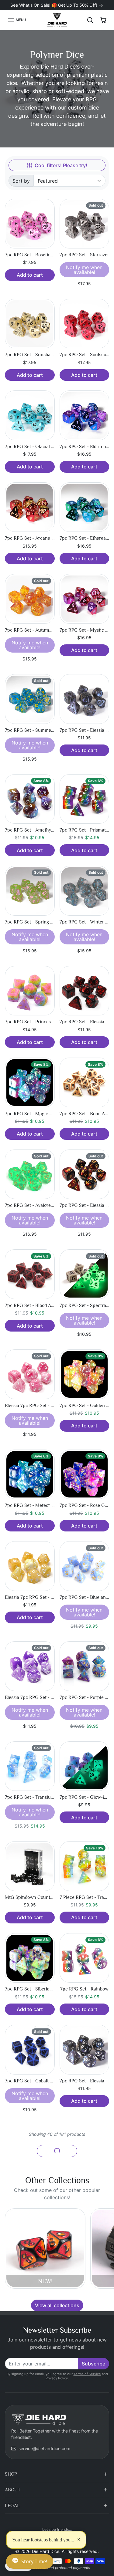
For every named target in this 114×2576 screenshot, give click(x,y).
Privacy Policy (57, 2378)
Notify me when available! (84, 270)
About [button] (13, 2490)
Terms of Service (87, 2374)
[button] (17, 20)
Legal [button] (12, 2506)
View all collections (57, 2305)
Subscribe (93, 2364)
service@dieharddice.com (44, 2448)
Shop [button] (11, 2474)
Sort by (21, 181)
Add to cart (30, 275)
